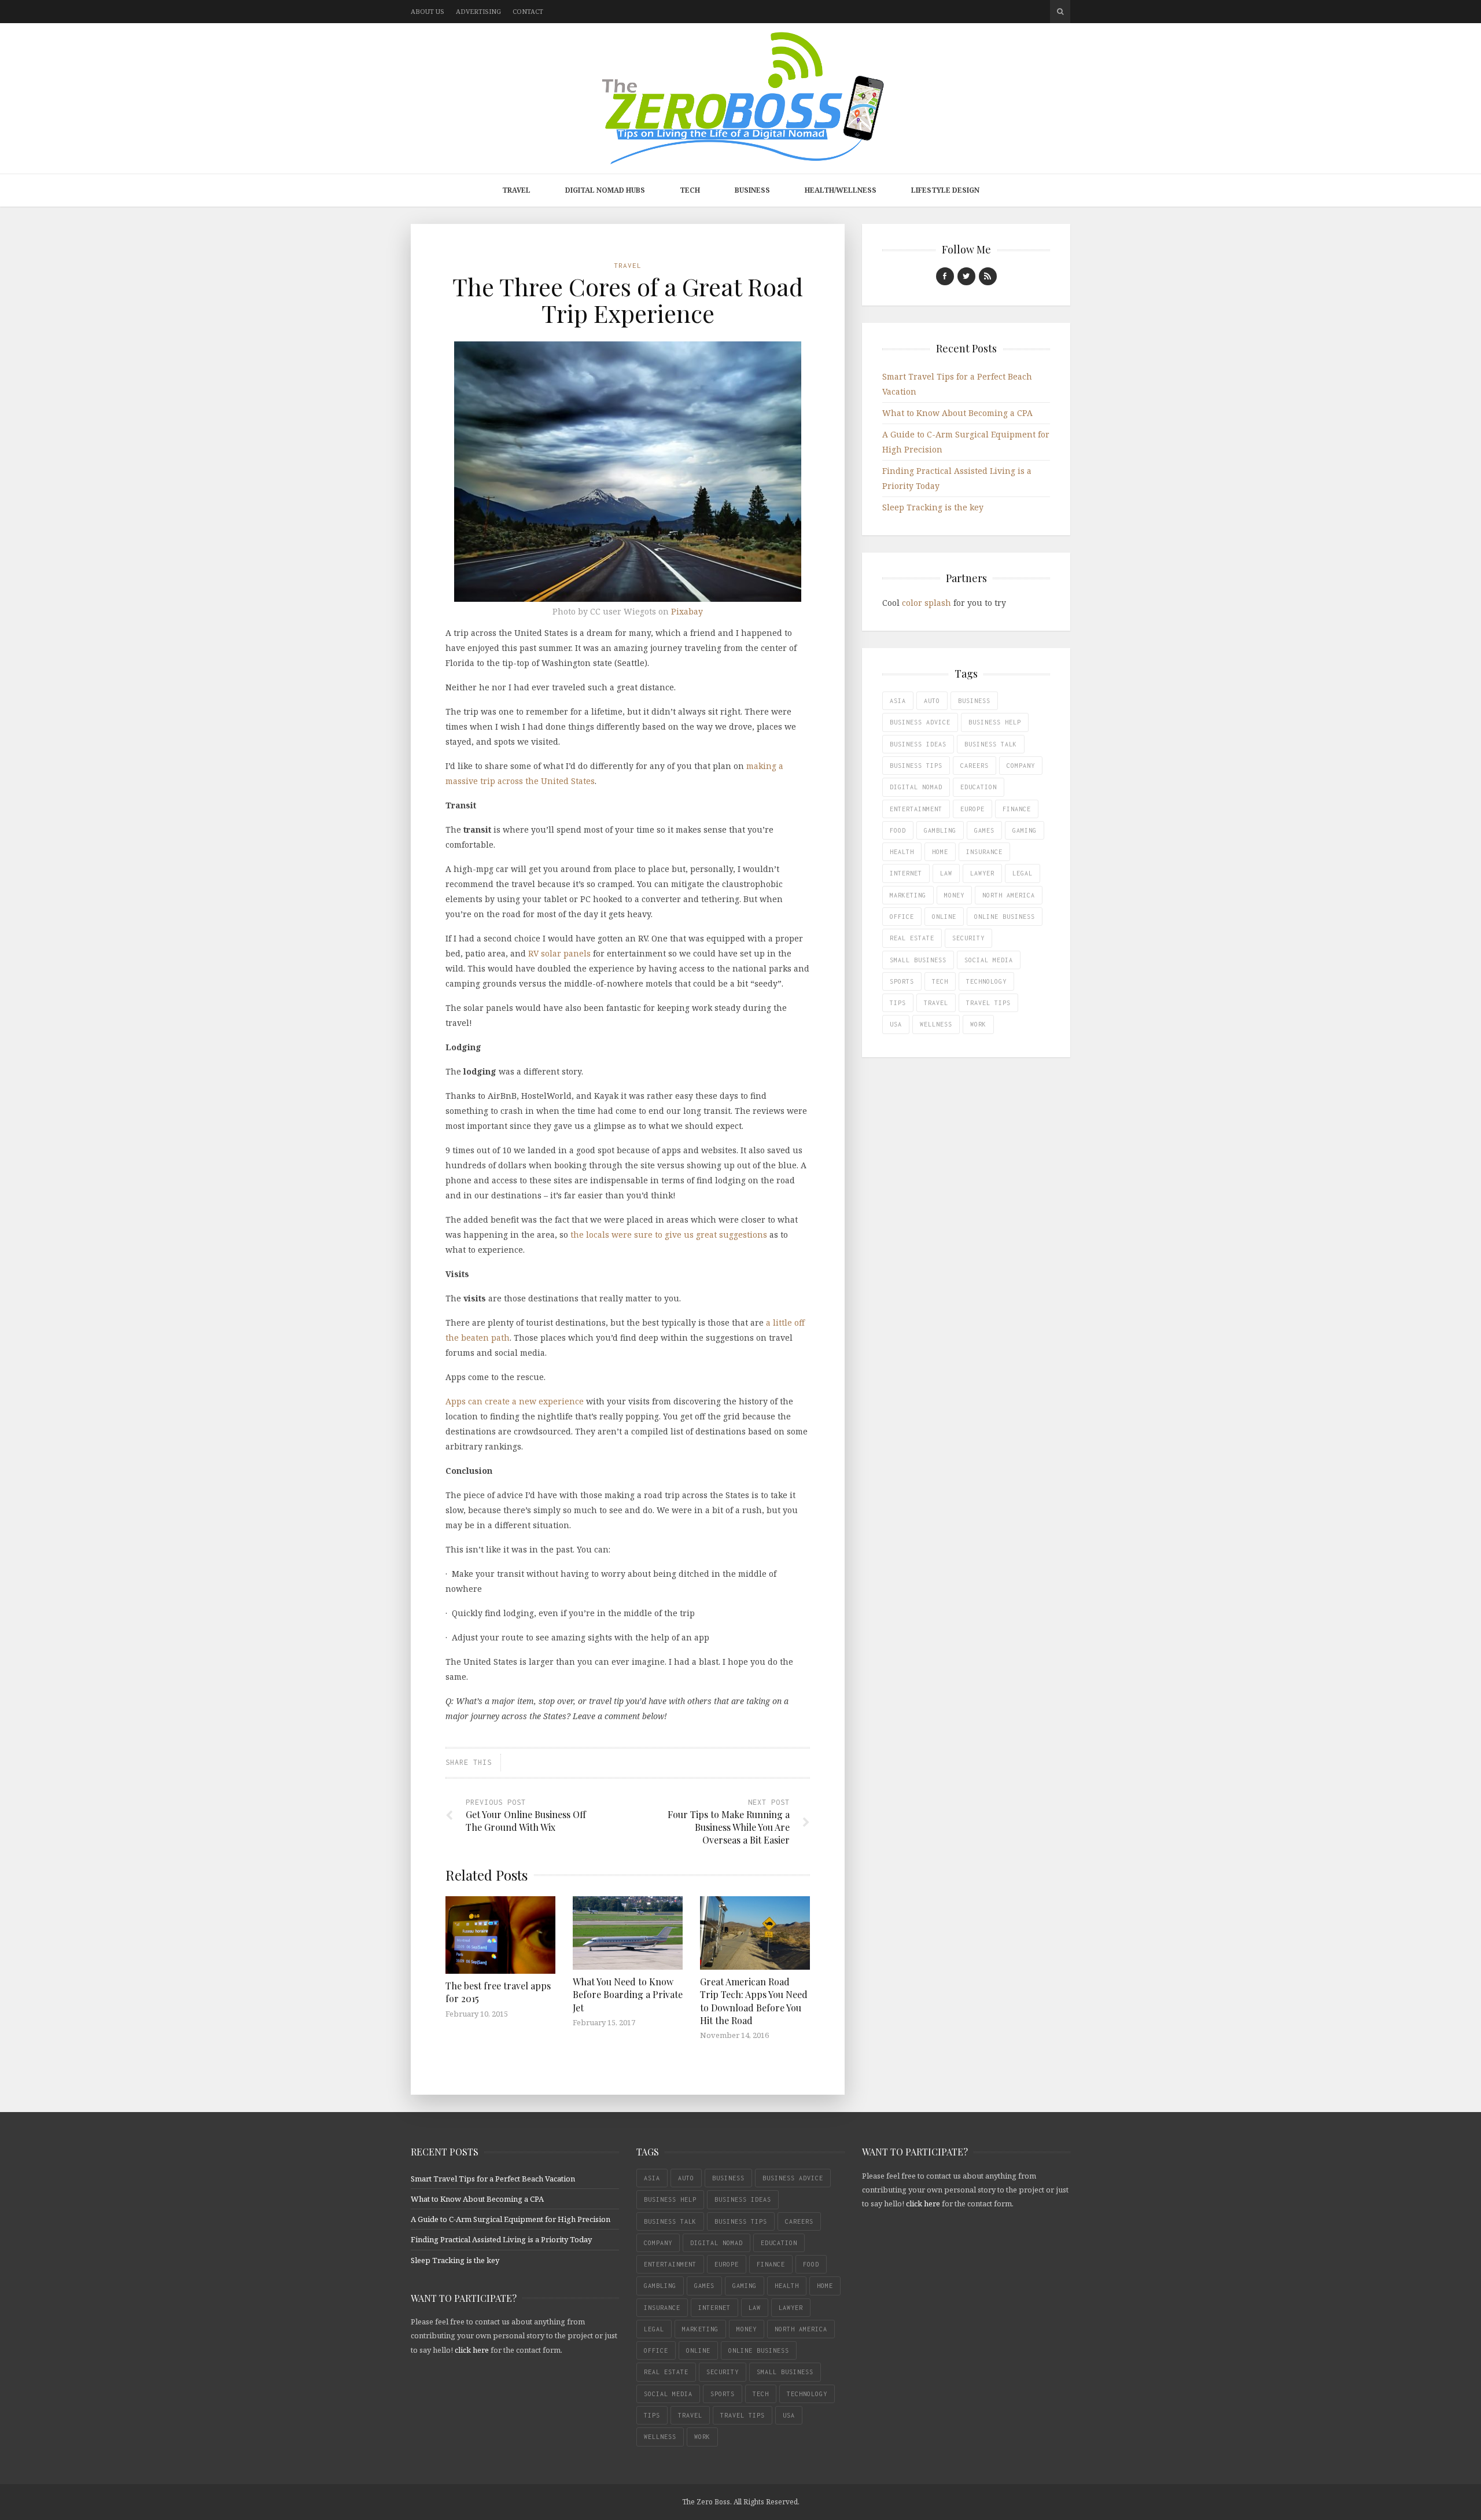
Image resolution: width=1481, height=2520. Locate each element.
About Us (428, 11)
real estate (912, 938)
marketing (908, 895)
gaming (1025, 830)
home (940, 852)
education (979, 787)
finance (1017, 809)
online (944, 917)
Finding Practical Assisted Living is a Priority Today (501, 2239)
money (954, 895)
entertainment (916, 809)
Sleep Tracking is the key (933, 507)
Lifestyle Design (945, 190)
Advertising (478, 11)
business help (995, 722)
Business (752, 190)
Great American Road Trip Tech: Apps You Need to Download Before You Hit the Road (754, 2001)
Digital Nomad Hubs (605, 190)
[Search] (1060, 12)
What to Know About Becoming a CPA (957, 413)
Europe (972, 809)
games (984, 830)
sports (902, 981)
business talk (991, 744)
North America (1009, 895)
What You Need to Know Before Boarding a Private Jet (628, 1995)
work (978, 1024)
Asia (898, 701)
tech (940, 981)
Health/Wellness (841, 190)
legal (1023, 873)
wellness (936, 1024)
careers (975, 766)
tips (898, 1003)
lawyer (982, 873)
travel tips (988, 1003)
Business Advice (920, 722)
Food (898, 830)
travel (936, 1003)
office (902, 917)
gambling (940, 830)
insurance (984, 852)
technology (986, 981)
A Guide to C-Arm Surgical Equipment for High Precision (511, 2219)
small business (918, 960)
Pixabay (687, 611)
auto (932, 701)
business (974, 701)
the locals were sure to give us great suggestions (669, 1235)
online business (1005, 917)
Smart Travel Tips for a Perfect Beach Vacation (493, 2179)
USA (896, 1024)
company (1021, 766)
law (946, 873)
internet (906, 873)
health (902, 852)
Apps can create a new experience (515, 1401)
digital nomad (916, 787)
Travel (516, 190)
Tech (690, 190)
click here (472, 2350)
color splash (926, 603)
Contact (528, 11)
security (968, 938)
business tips (916, 766)
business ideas (918, 744)
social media (989, 960)
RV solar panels (559, 953)
